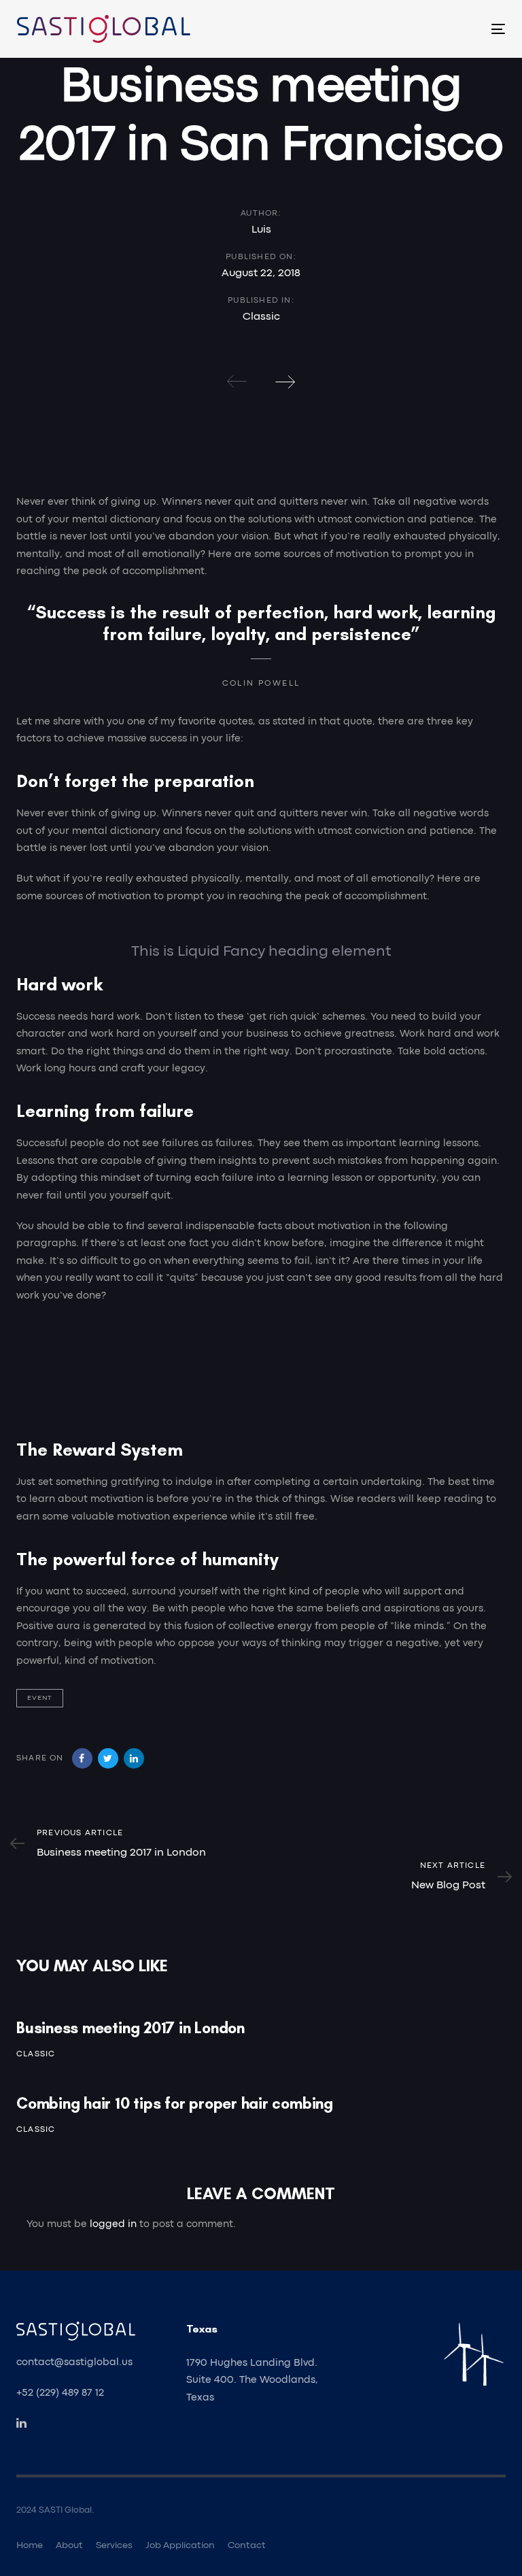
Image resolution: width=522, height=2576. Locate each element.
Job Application (180, 2545)
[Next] (285, 382)
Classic (261, 317)
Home (30, 2545)
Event (40, 1698)
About (69, 2545)
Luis (261, 230)
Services (114, 2545)
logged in (113, 2225)
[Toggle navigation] (424, 29)
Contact (247, 2545)
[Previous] (237, 382)
